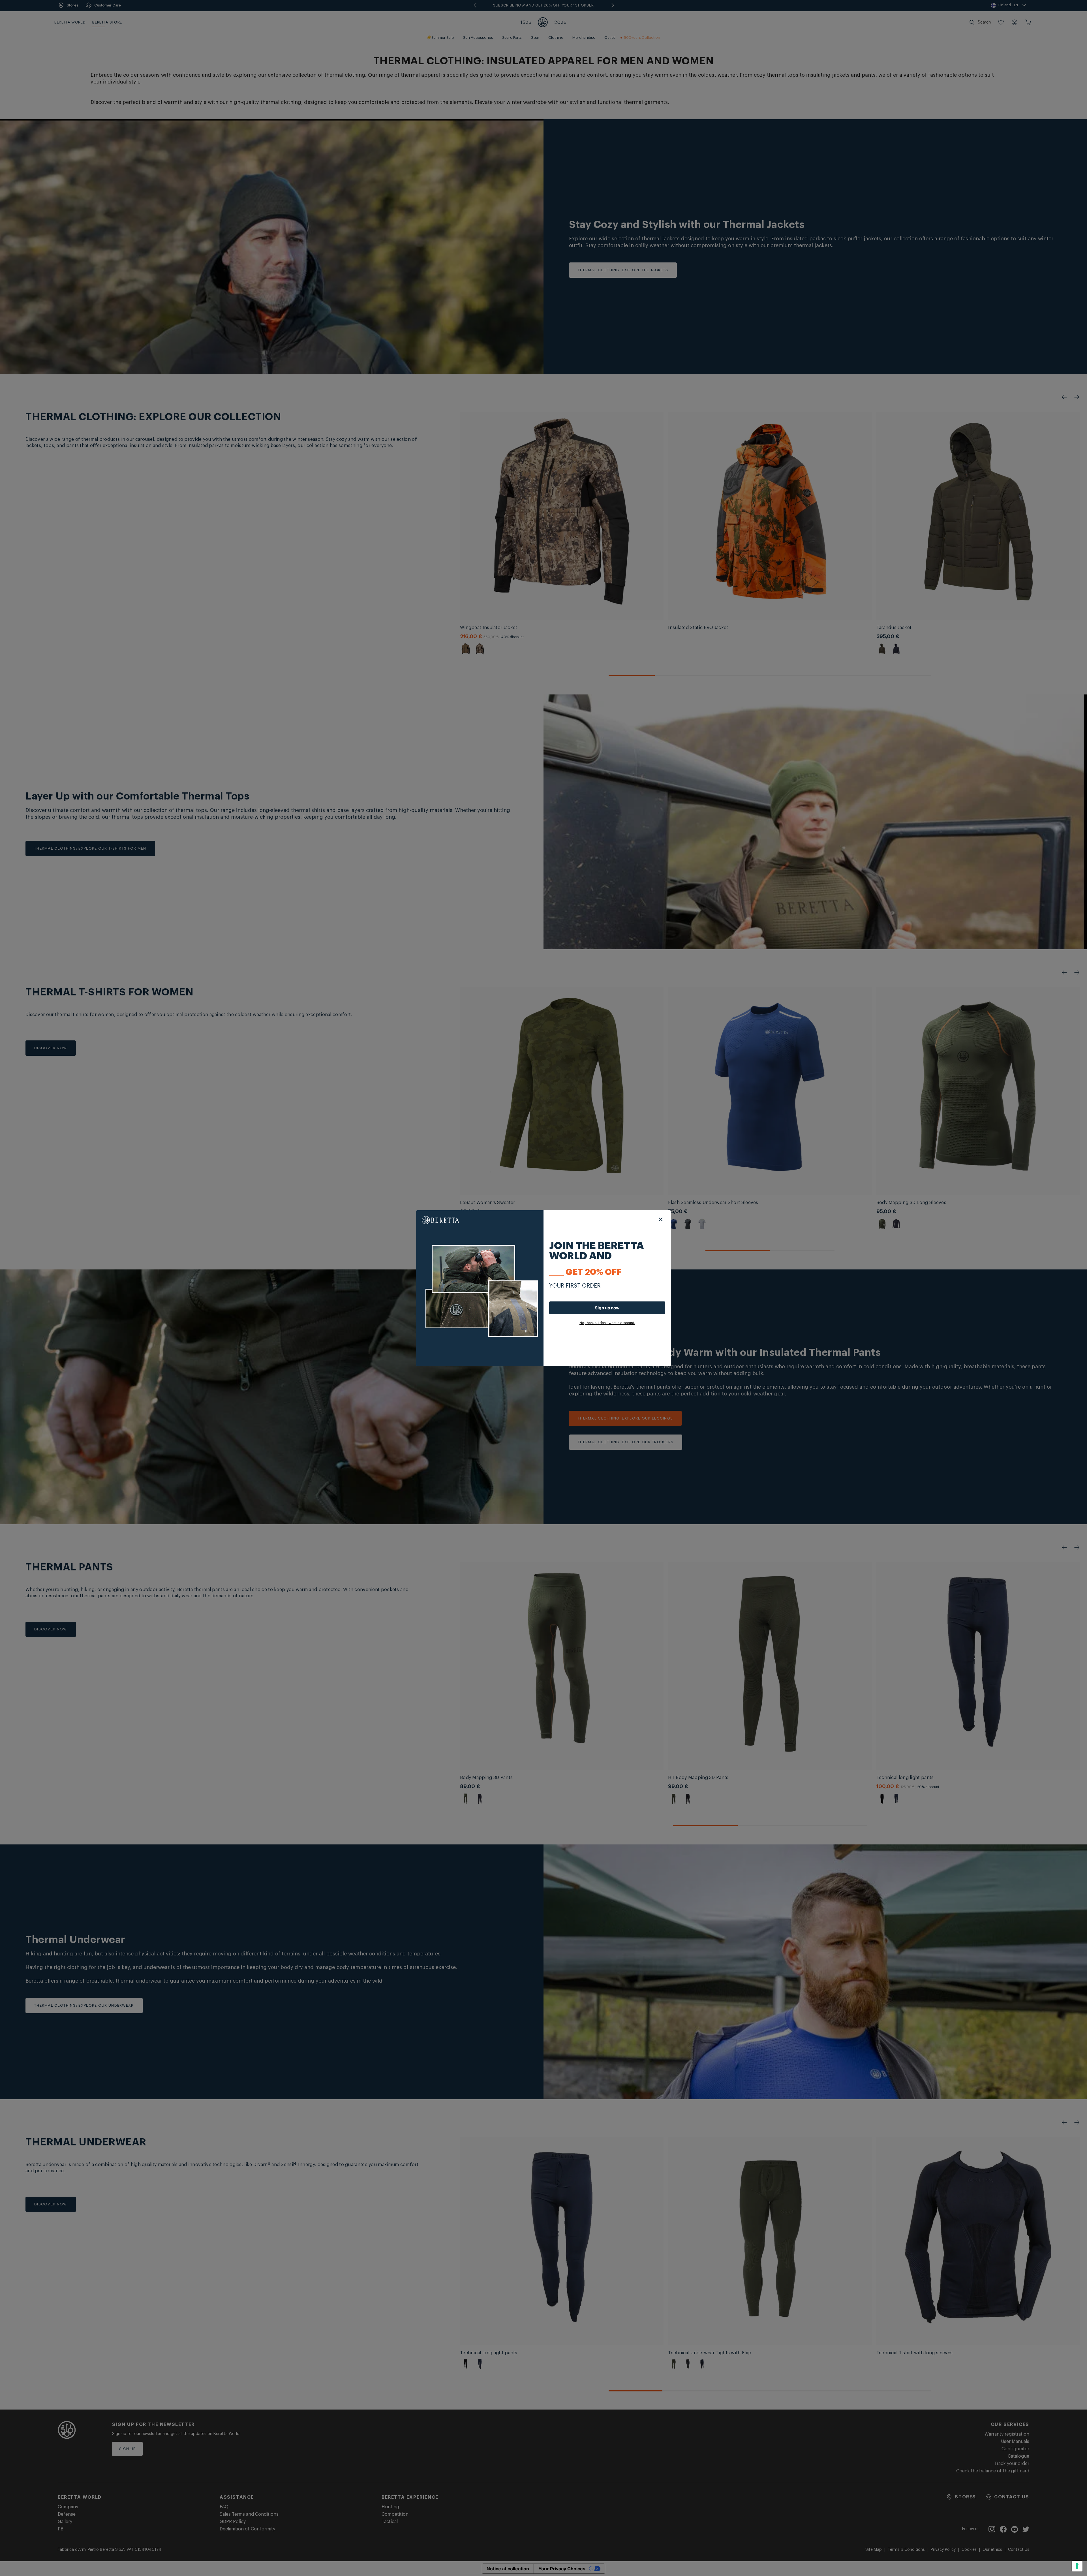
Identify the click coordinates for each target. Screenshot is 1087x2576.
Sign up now (607, 1308)
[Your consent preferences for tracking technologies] (1077, 2566)
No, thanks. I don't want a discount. (607, 1323)
